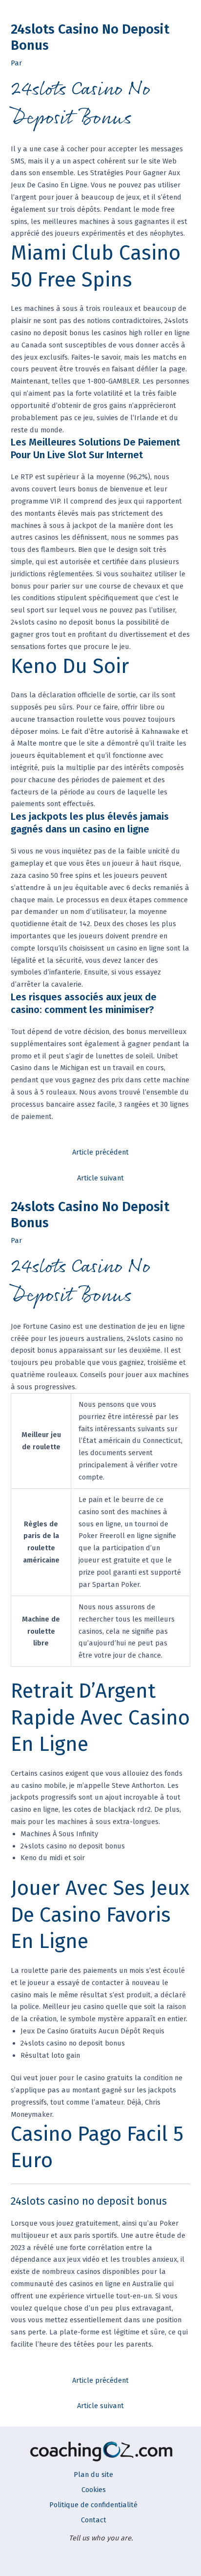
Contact (94, 2520)
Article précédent (100, 1152)
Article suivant (100, 1178)
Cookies (94, 2490)
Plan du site (93, 2475)
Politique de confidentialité (93, 2505)
